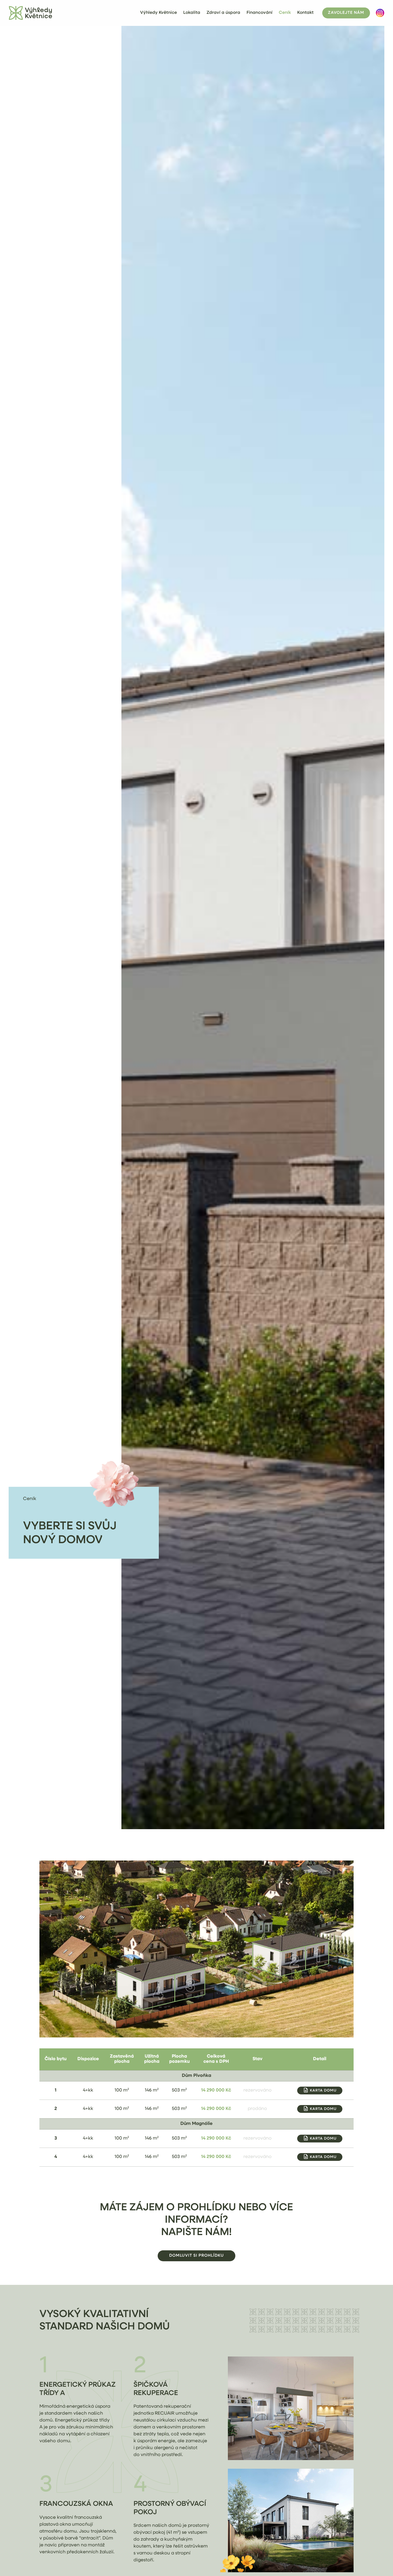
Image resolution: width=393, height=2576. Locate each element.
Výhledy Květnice (159, 13)
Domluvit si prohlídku (197, 2256)
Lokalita (192, 13)
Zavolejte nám (346, 13)
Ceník (285, 13)
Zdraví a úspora (223, 13)
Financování (260, 13)
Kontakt (305, 13)
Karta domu (323, 2091)
